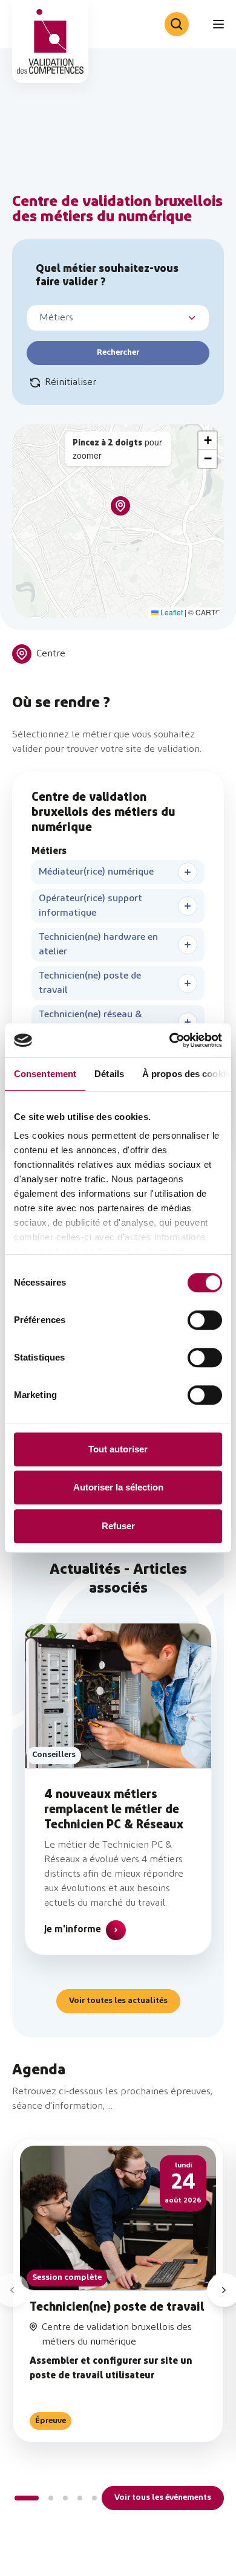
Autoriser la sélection (118, 1487)
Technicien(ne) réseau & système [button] (90, 1022)
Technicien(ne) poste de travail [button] (90, 983)
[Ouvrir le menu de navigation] (218, 24)
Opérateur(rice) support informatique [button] (90, 906)
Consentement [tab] (45, 1074)
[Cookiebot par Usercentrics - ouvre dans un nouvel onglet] (170, 1040)
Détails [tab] (109, 1074)
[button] (120, 506)
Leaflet (171, 612)
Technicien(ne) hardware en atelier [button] (98, 945)
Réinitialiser (70, 383)
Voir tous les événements (163, 2498)
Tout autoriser (118, 1449)
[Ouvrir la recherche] (177, 24)
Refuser (118, 1526)
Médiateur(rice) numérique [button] (96, 872)
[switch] (205, 1320)
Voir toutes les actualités (118, 2001)
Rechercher (118, 353)
